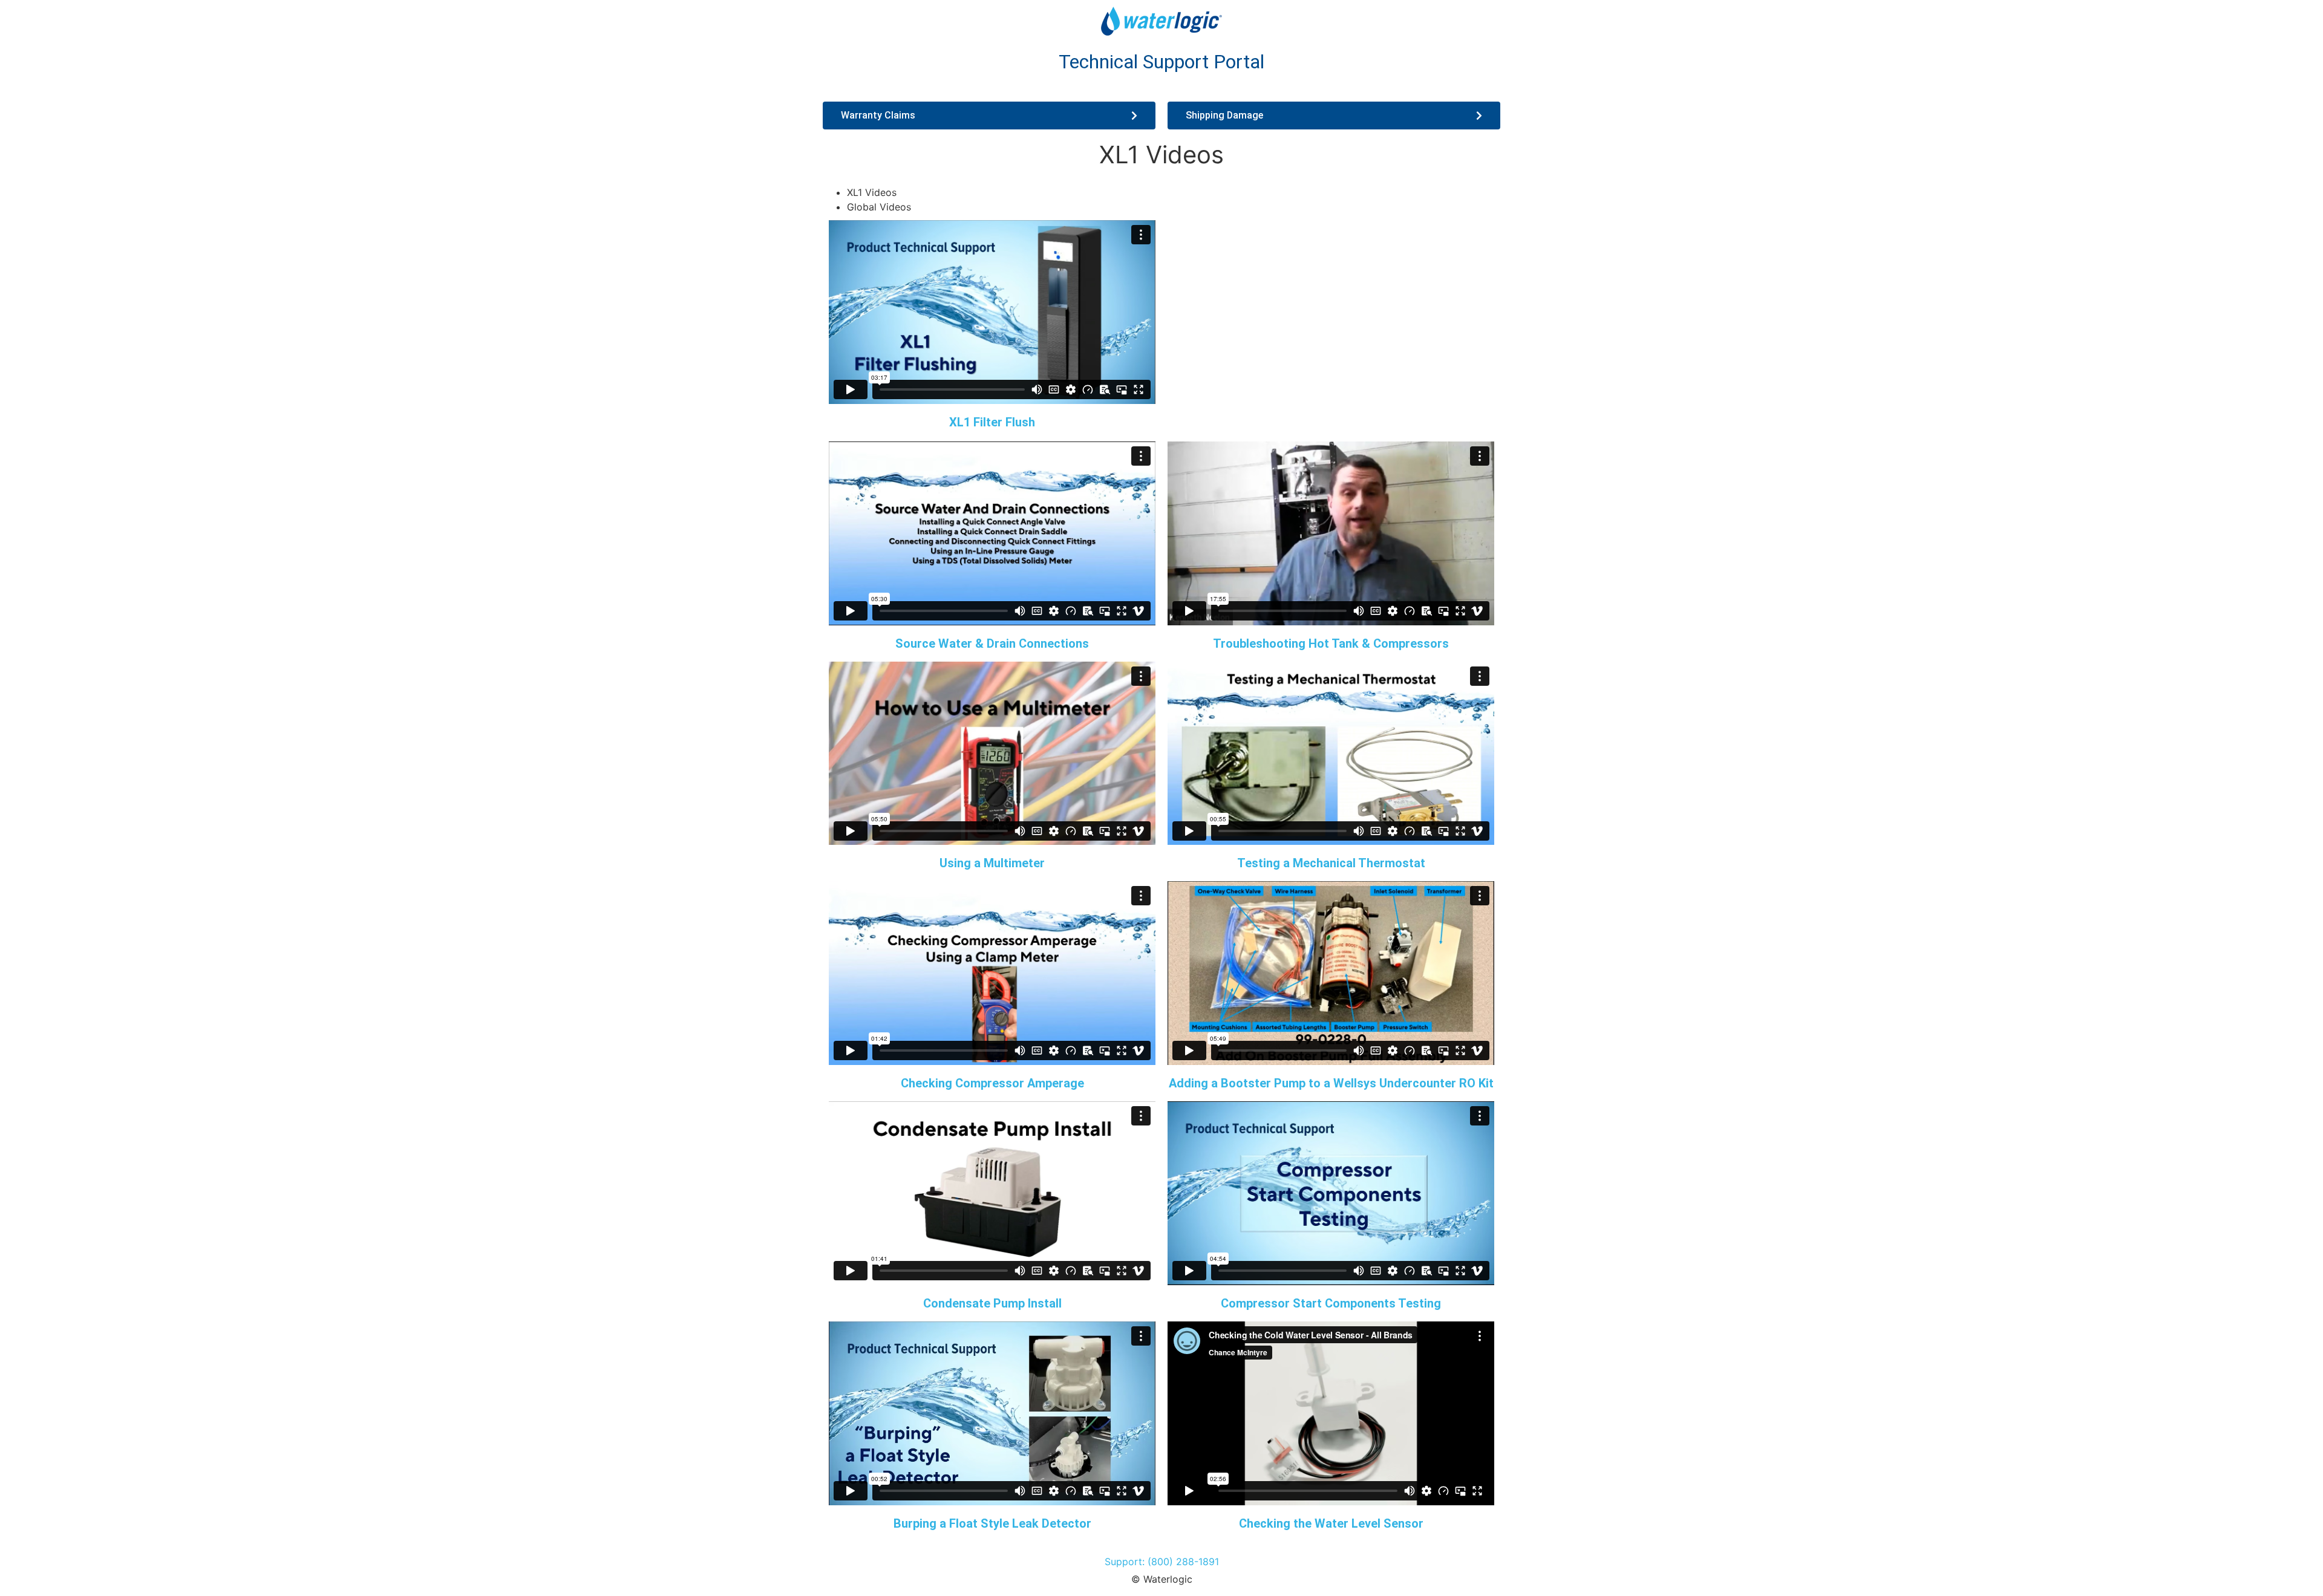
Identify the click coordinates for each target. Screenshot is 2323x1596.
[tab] (1174, 192)
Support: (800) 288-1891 (1162, 1562)
